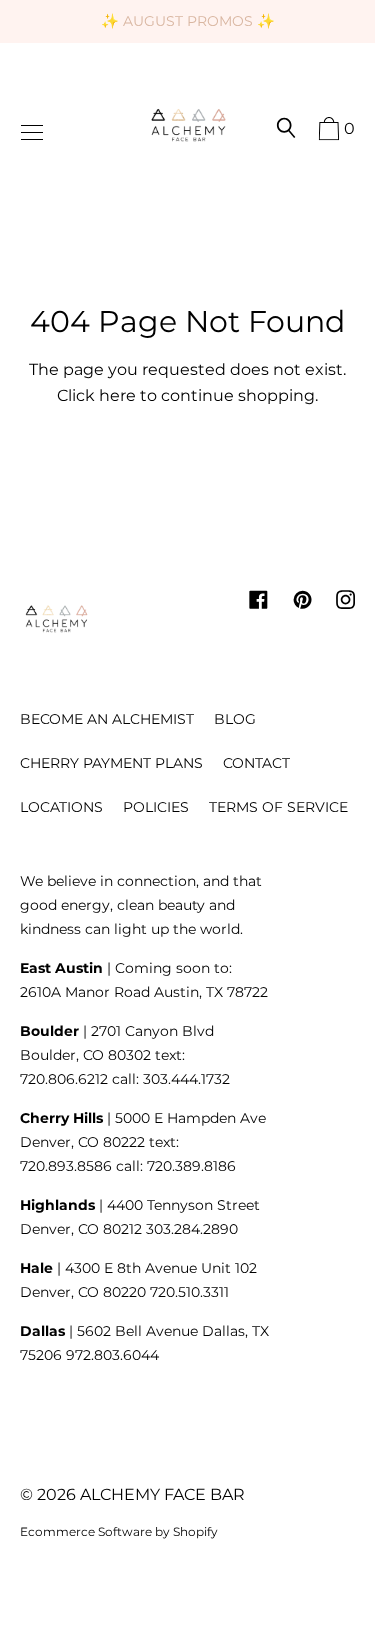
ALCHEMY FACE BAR (162, 1494)
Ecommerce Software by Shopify (119, 1531)
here (117, 395)
